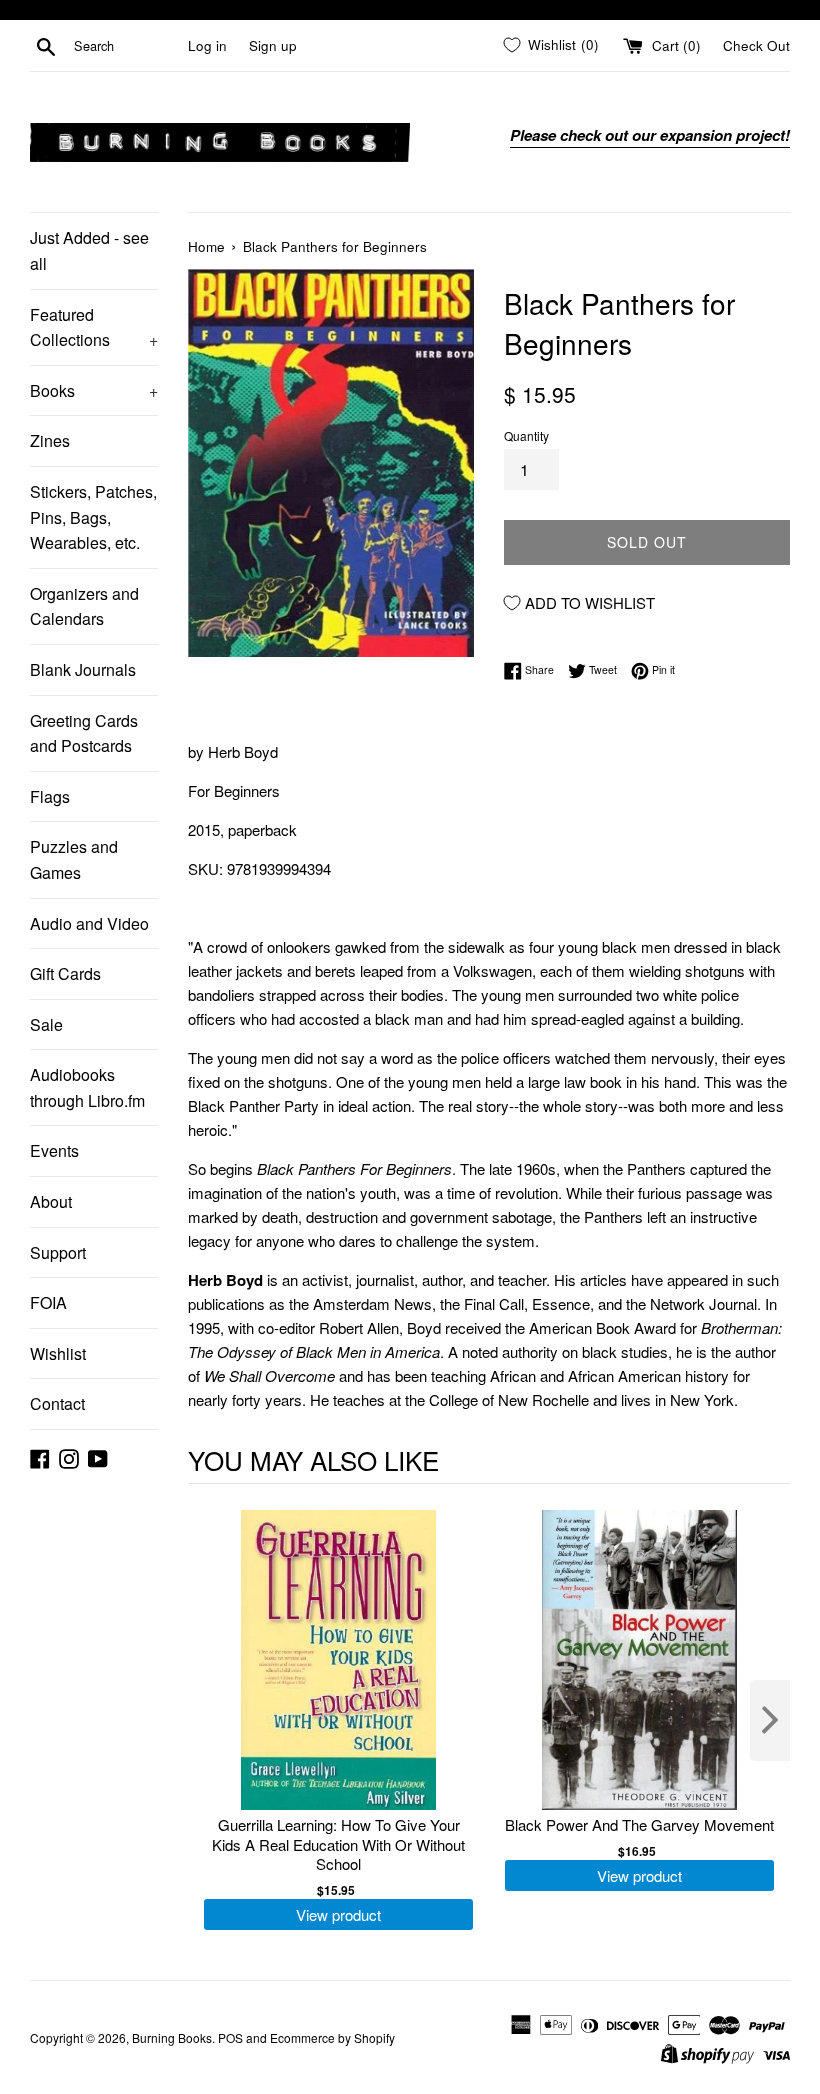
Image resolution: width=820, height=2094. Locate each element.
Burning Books (172, 2037)
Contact (57, 1403)
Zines (50, 440)
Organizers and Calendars (84, 606)
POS (230, 2037)
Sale (46, 1024)
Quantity (526, 435)
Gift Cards (65, 973)
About (51, 1201)
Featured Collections (94, 327)
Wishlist (58, 1353)
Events (54, 1150)
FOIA (48, 1302)
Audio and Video (89, 923)
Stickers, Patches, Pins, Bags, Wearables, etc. (93, 517)
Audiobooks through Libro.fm (87, 1087)
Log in (207, 45)
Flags (50, 796)
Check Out (756, 45)
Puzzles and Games (74, 859)
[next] (770, 1720)
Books (94, 390)
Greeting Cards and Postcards (84, 733)
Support (58, 1252)
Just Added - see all (89, 250)
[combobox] (127, 46)
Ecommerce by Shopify (332, 2037)
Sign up (273, 45)
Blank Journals (83, 669)
